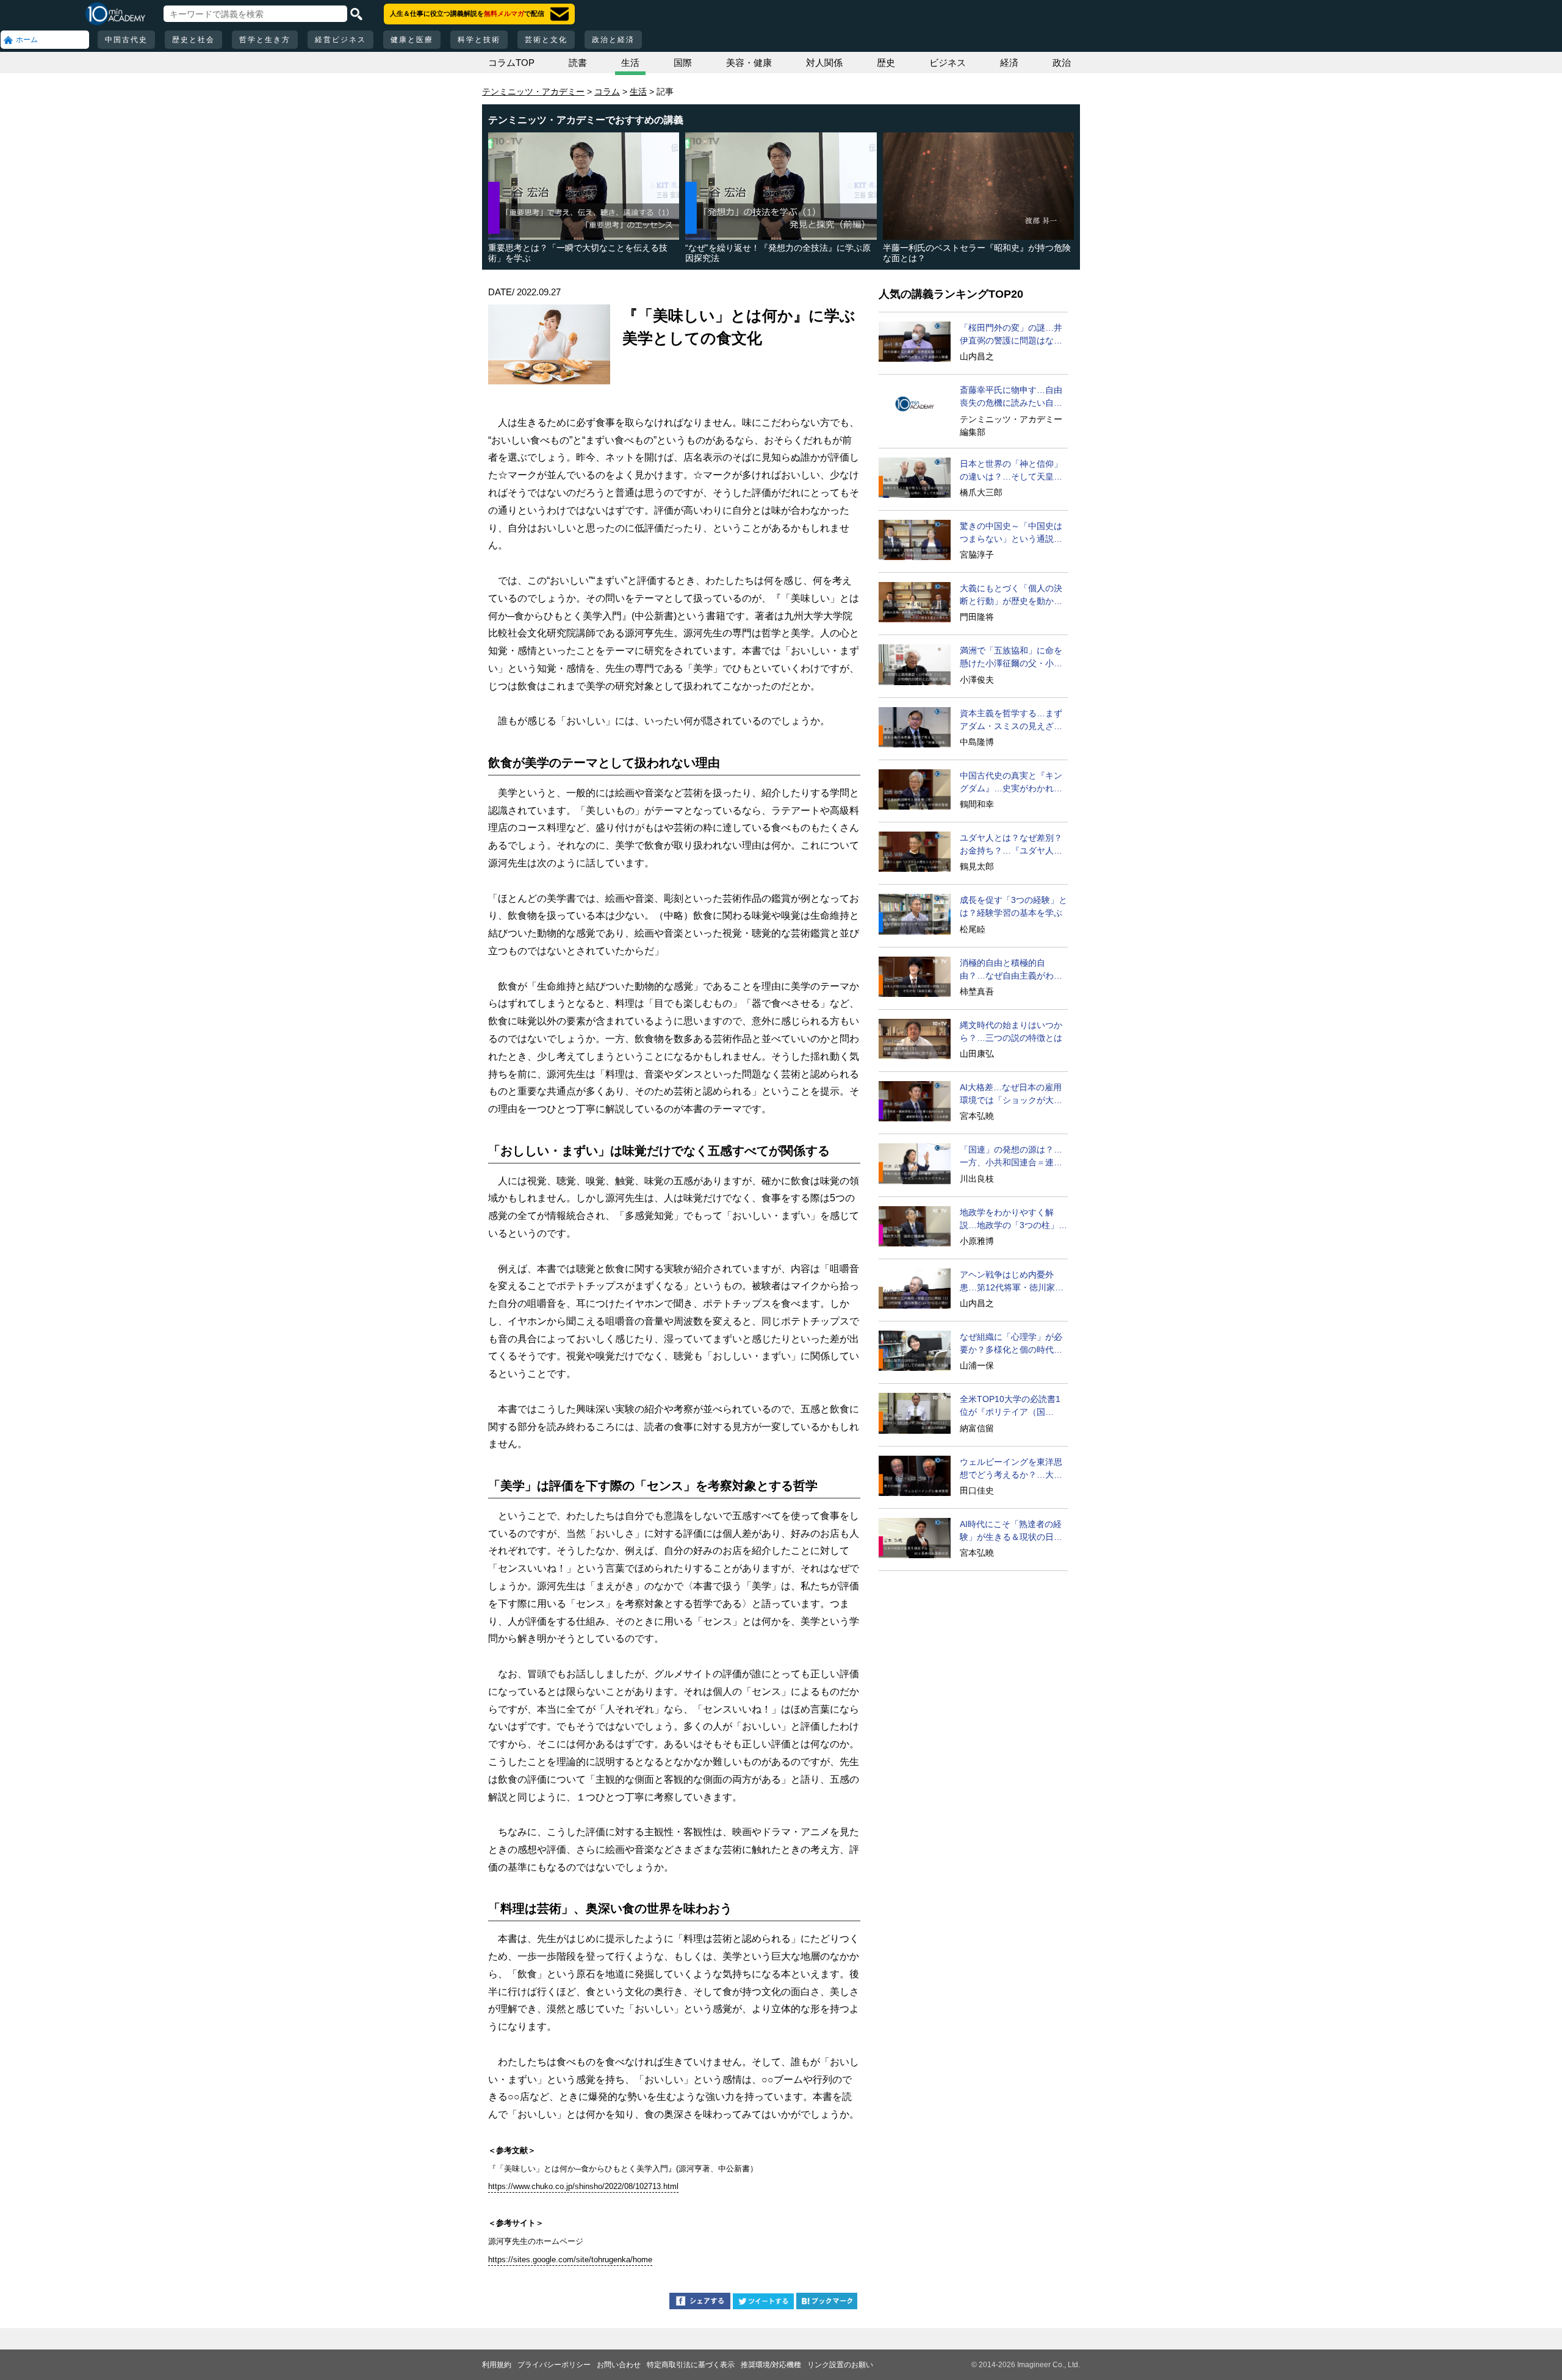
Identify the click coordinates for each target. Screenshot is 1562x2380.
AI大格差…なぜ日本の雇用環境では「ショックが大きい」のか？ (1011, 1095)
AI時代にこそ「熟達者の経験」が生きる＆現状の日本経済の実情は (1011, 1531)
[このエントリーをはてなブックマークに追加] (827, 2303)
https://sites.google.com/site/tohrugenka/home (570, 2260)
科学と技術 (479, 40)
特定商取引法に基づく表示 (691, 2365)
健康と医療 (412, 40)
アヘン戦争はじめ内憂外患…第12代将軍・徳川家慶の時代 (1012, 1282)
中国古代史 (126, 40)
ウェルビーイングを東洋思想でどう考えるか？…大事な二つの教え (1011, 1469)
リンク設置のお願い (840, 2365)
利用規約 (497, 2365)
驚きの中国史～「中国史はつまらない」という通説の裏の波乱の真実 (1011, 533)
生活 (630, 63)
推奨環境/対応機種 (771, 2365)
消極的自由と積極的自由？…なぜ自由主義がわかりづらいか (1011, 970)
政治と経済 (613, 40)
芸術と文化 (546, 40)
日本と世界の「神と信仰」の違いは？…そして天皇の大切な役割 (1011, 471)
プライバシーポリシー (554, 2365)
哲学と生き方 (265, 40)
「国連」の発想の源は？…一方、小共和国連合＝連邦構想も (1011, 1157)
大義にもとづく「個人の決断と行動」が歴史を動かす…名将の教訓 (1011, 595)
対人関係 (824, 63)
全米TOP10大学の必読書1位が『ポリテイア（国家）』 (1010, 1406)
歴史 (886, 63)
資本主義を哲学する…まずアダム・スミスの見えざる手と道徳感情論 (1011, 721)
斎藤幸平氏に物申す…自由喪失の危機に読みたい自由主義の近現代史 (1011, 397)
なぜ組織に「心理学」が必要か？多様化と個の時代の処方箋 (1011, 1344)
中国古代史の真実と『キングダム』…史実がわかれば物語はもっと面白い (1011, 783)
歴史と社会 (193, 40)
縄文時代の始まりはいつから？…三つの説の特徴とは (1011, 1031)
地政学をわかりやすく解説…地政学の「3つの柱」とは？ (1013, 1220)
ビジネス (948, 63)
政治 (1062, 63)
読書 (578, 63)
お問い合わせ (619, 2365)
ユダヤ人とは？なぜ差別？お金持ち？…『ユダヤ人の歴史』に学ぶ (1011, 845)
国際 (683, 63)
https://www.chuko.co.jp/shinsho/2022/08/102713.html (583, 2186)
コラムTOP (511, 63)
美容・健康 (749, 63)
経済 (1009, 63)
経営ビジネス (340, 40)
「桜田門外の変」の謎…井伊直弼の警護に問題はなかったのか (1011, 335)
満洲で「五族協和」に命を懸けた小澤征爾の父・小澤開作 (1011, 658)
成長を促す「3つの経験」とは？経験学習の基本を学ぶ (1013, 906)
